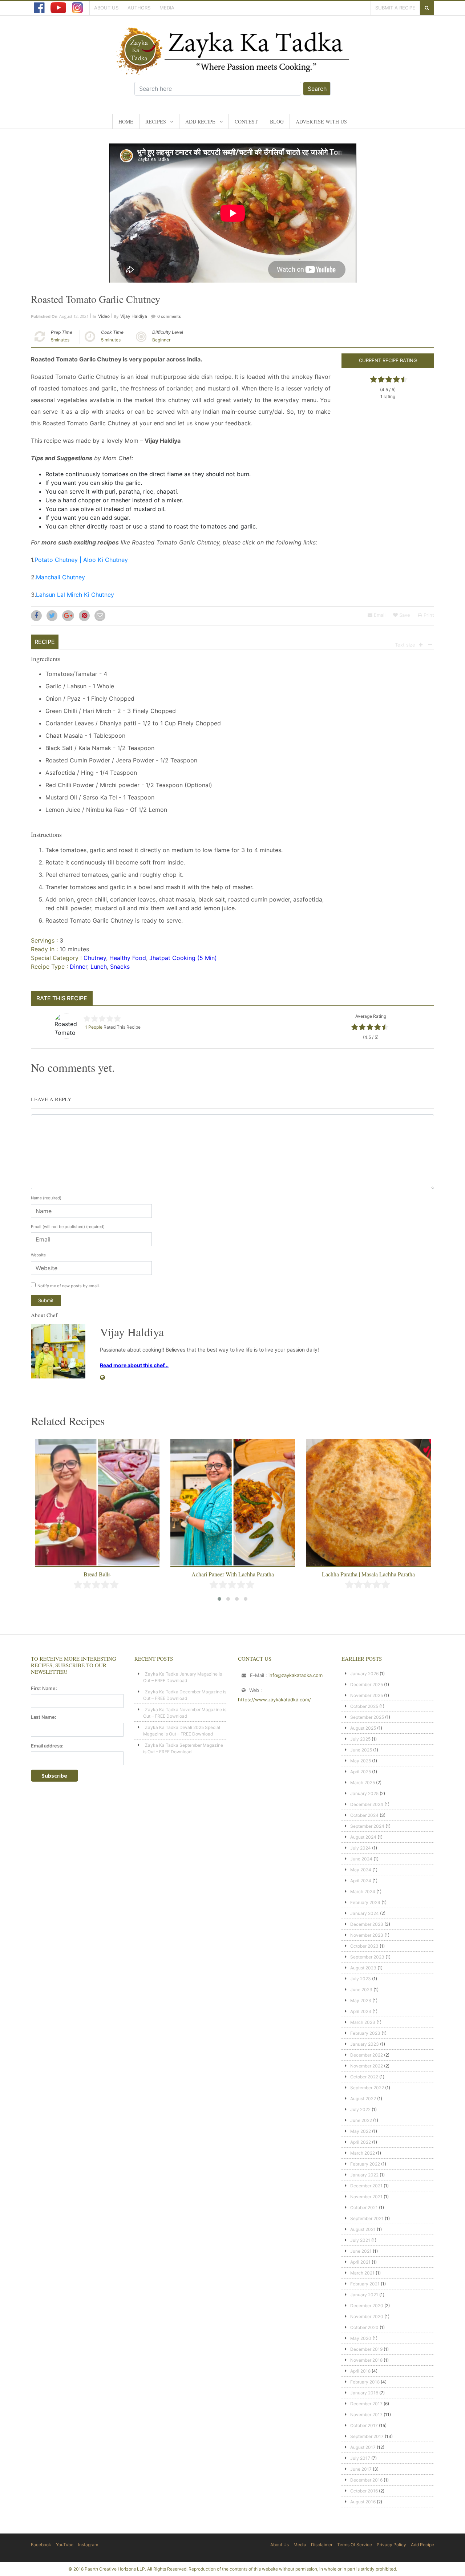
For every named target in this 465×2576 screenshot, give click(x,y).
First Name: (44, 1688)
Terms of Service (355, 2545)
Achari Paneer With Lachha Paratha (233, 1574)
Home (126, 121)
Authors (139, 8)
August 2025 (363, 1728)
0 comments (169, 316)
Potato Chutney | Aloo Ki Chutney (81, 560)
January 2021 (364, 2295)
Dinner (78, 967)
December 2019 (366, 2349)
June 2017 (361, 2469)
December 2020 (367, 2306)
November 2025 (367, 1695)
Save (404, 615)
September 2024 (367, 1826)
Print (428, 615)
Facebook (41, 2545)
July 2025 (360, 1739)
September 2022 (367, 2088)
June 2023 (361, 1990)
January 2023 (365, 2044)
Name (46, 1198)
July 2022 (360, 2109)
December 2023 (367, 1924)
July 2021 (360, 2240)
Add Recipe (200, 121)
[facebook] (39, 8)
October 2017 (364, 2425)
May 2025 (361, 1761)
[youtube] (58, 8)
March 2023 (363, 2022)
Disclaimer (322, 2545)
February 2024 (365, 1902)
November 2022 (367, 2066)
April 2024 (361, 1881)
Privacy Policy (391, 2545)
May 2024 (361, 1870)
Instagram (88, 2545)
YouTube (65, 2545)
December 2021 (366, 2186)
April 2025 (361, 1772)
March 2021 (362, 2273)
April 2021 (360, 2262)
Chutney (95, 958)
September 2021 (367, 2218)
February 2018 (365, 2382)
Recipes (156, 121)
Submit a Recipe (395, 8)
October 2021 (364, 2208)
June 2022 (361, 2120)
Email (379, 615)
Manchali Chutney (60, 577)
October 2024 (364, 1815)
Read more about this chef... (134, 1365)
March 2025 (363, 1783)
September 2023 (367, 1957)
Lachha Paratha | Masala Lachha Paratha (368, 1574)
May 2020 (361, 2338)
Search (317, 89)
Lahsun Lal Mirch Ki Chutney (75, 595)
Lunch (99, 967)
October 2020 (364, 2327)
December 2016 (366, 2480)
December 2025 (367, 1684)
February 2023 (365, 2033)
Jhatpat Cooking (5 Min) (183, 958)
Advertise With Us (321, 121)
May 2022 (361, 2131)
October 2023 (364, 1946)
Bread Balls (97, 1574)
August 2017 (363, 2447)
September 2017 (367, 2436)
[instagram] (77, 8)
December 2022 (367, 2055)
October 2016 (364, 2491)
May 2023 (361, 2000)
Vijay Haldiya (134, 316)
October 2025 (364, 1706)
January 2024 (365, 1913)
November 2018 (366, 2360)
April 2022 (361, 2142)
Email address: (47, 1746)
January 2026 (364, 1674)
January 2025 (364, 1793)
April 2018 (360, 2371)
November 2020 (367, 2316)
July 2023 (361, 1979)
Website (38, 1255)
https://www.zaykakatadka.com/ (274, 1700)
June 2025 (361, 1750)
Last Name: (44, 1717)
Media (167, 8)
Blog (277, 121)
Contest (246, 121)
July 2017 (360, 2458)
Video (104, 316)
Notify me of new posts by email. (69, 1286)
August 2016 (363, 2502)
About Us (106, 8)
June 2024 (361, 1859)
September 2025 (367, 1717)
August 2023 (363, 1968)
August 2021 (363, 2229)
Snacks (120, 967)
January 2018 (364, 2393)
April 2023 (361, 2011)
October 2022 (364, 2077)
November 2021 (366, 2197)
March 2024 (363, 1892)
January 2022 (364, 2175)
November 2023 (367, 1935)
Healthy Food (128, 958)
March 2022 (363, 2153)
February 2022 (365, 2164)
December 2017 (366, 2404)
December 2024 (367, 1804)
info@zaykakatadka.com (296, 1675)
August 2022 (363, 2099)
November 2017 (366, 2415)
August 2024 (363, 1837)
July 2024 (361, 1848)
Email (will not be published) (68, 1227)
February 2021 (365, 2284)
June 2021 (361, 2251)
